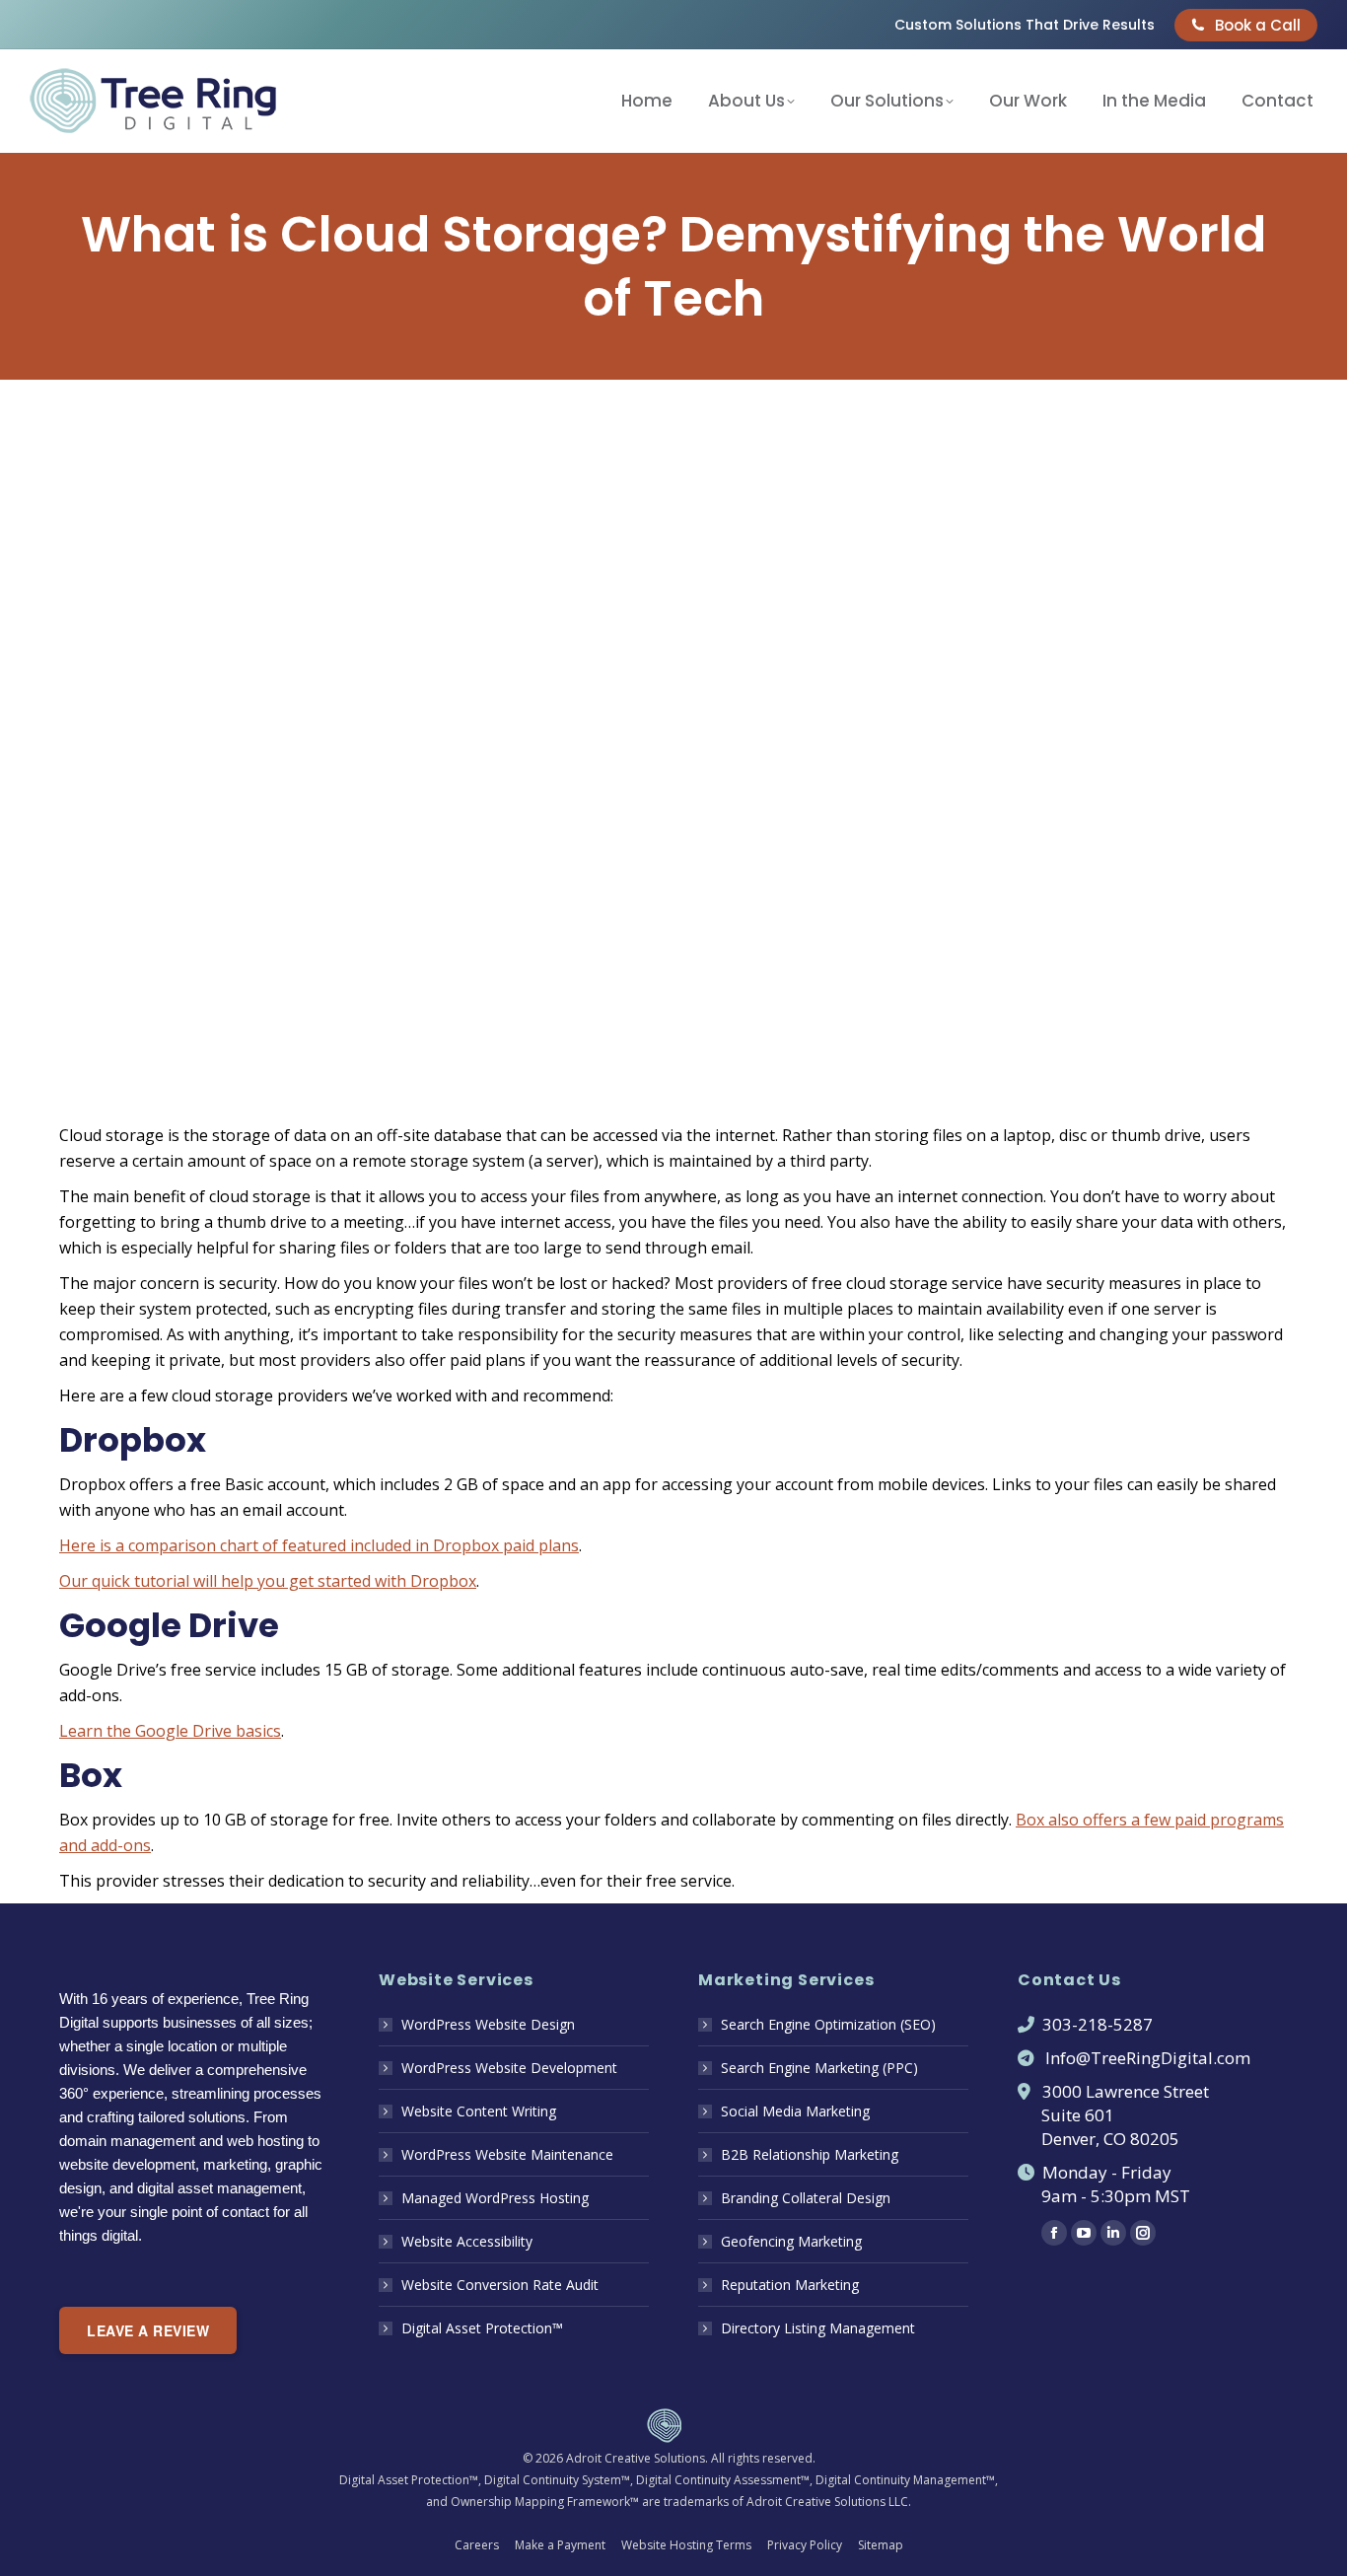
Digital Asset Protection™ (482, 2328)
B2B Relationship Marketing (810, 2154)
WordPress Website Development (509, 2068)
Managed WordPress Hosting (495, 2198)
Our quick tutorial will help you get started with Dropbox (268, 1581)
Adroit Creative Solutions (636, 2458)
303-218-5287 (1098, 2024)
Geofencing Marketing (791, 2241)
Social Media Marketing (795, 2111)
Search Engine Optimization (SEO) (828, 2024)
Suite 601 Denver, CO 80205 (1099, 2127)
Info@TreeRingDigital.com (1148, 2058)
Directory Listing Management (818, 2328)
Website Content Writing (479, 2111)
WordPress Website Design (488, 2024)
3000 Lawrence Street (1126, 2091)
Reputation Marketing (790, 2285)
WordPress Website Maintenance (507, 2154)
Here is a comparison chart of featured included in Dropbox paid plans (319, 1545)
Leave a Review (148, 2330)
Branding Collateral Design (806, 2198)
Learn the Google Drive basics (170, 1731)
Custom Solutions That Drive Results (1025, 25)
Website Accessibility (467, 2241)
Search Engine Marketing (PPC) (819, 2068)
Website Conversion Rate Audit (500, 2285)
